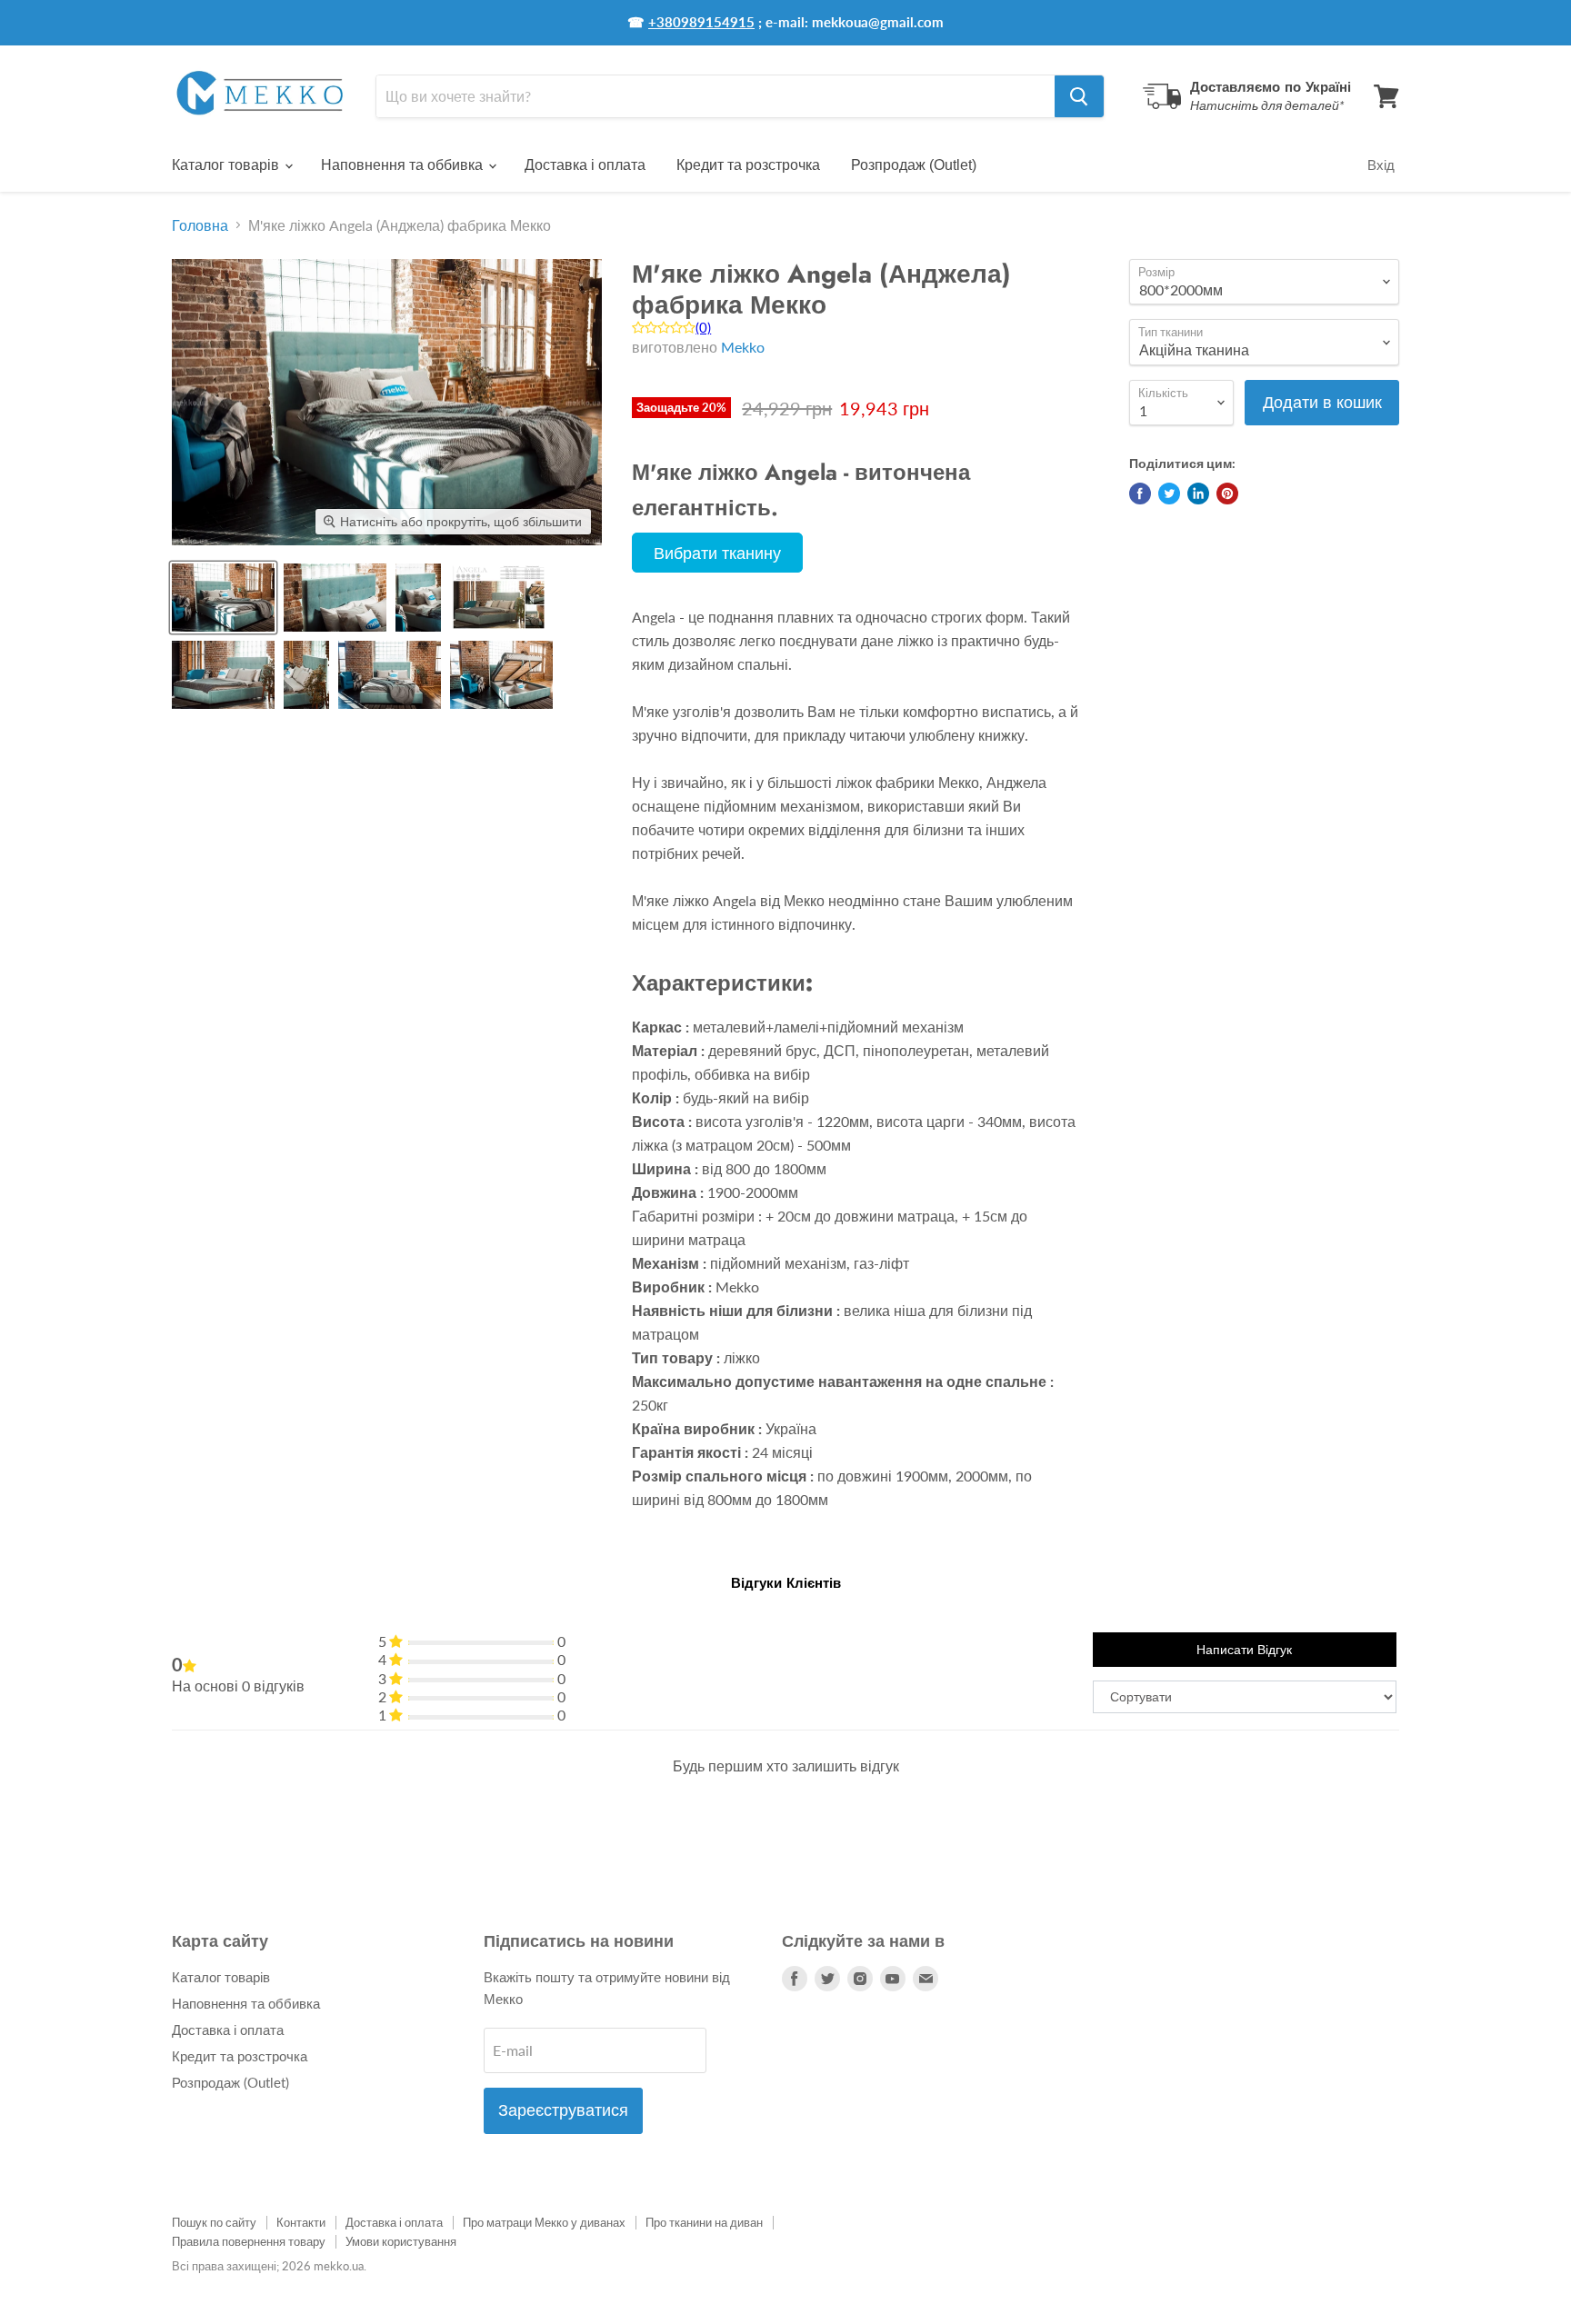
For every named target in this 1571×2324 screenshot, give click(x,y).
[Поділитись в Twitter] (1169, 494)
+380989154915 (701, 22)
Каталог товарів (227, 165)
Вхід (1381, 165)
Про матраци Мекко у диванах (544, 2222)
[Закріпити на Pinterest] (1227, 494)
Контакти (301, 2222)
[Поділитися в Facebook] (1140, 494)
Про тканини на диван (704, 2222)
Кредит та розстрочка (748, 165)
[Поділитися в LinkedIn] (1198, 494)
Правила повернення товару (249, 2241)
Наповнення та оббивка (404, 165)
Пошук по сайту (214, 2222)
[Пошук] (1079, 96)
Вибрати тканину (717, 553)
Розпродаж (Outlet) (914, 165)
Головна (200, 225)
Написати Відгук (1244, 1650)
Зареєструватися (563, 2110)
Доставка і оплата (585, 165)
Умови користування (401, 2241)
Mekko (743, 347)
